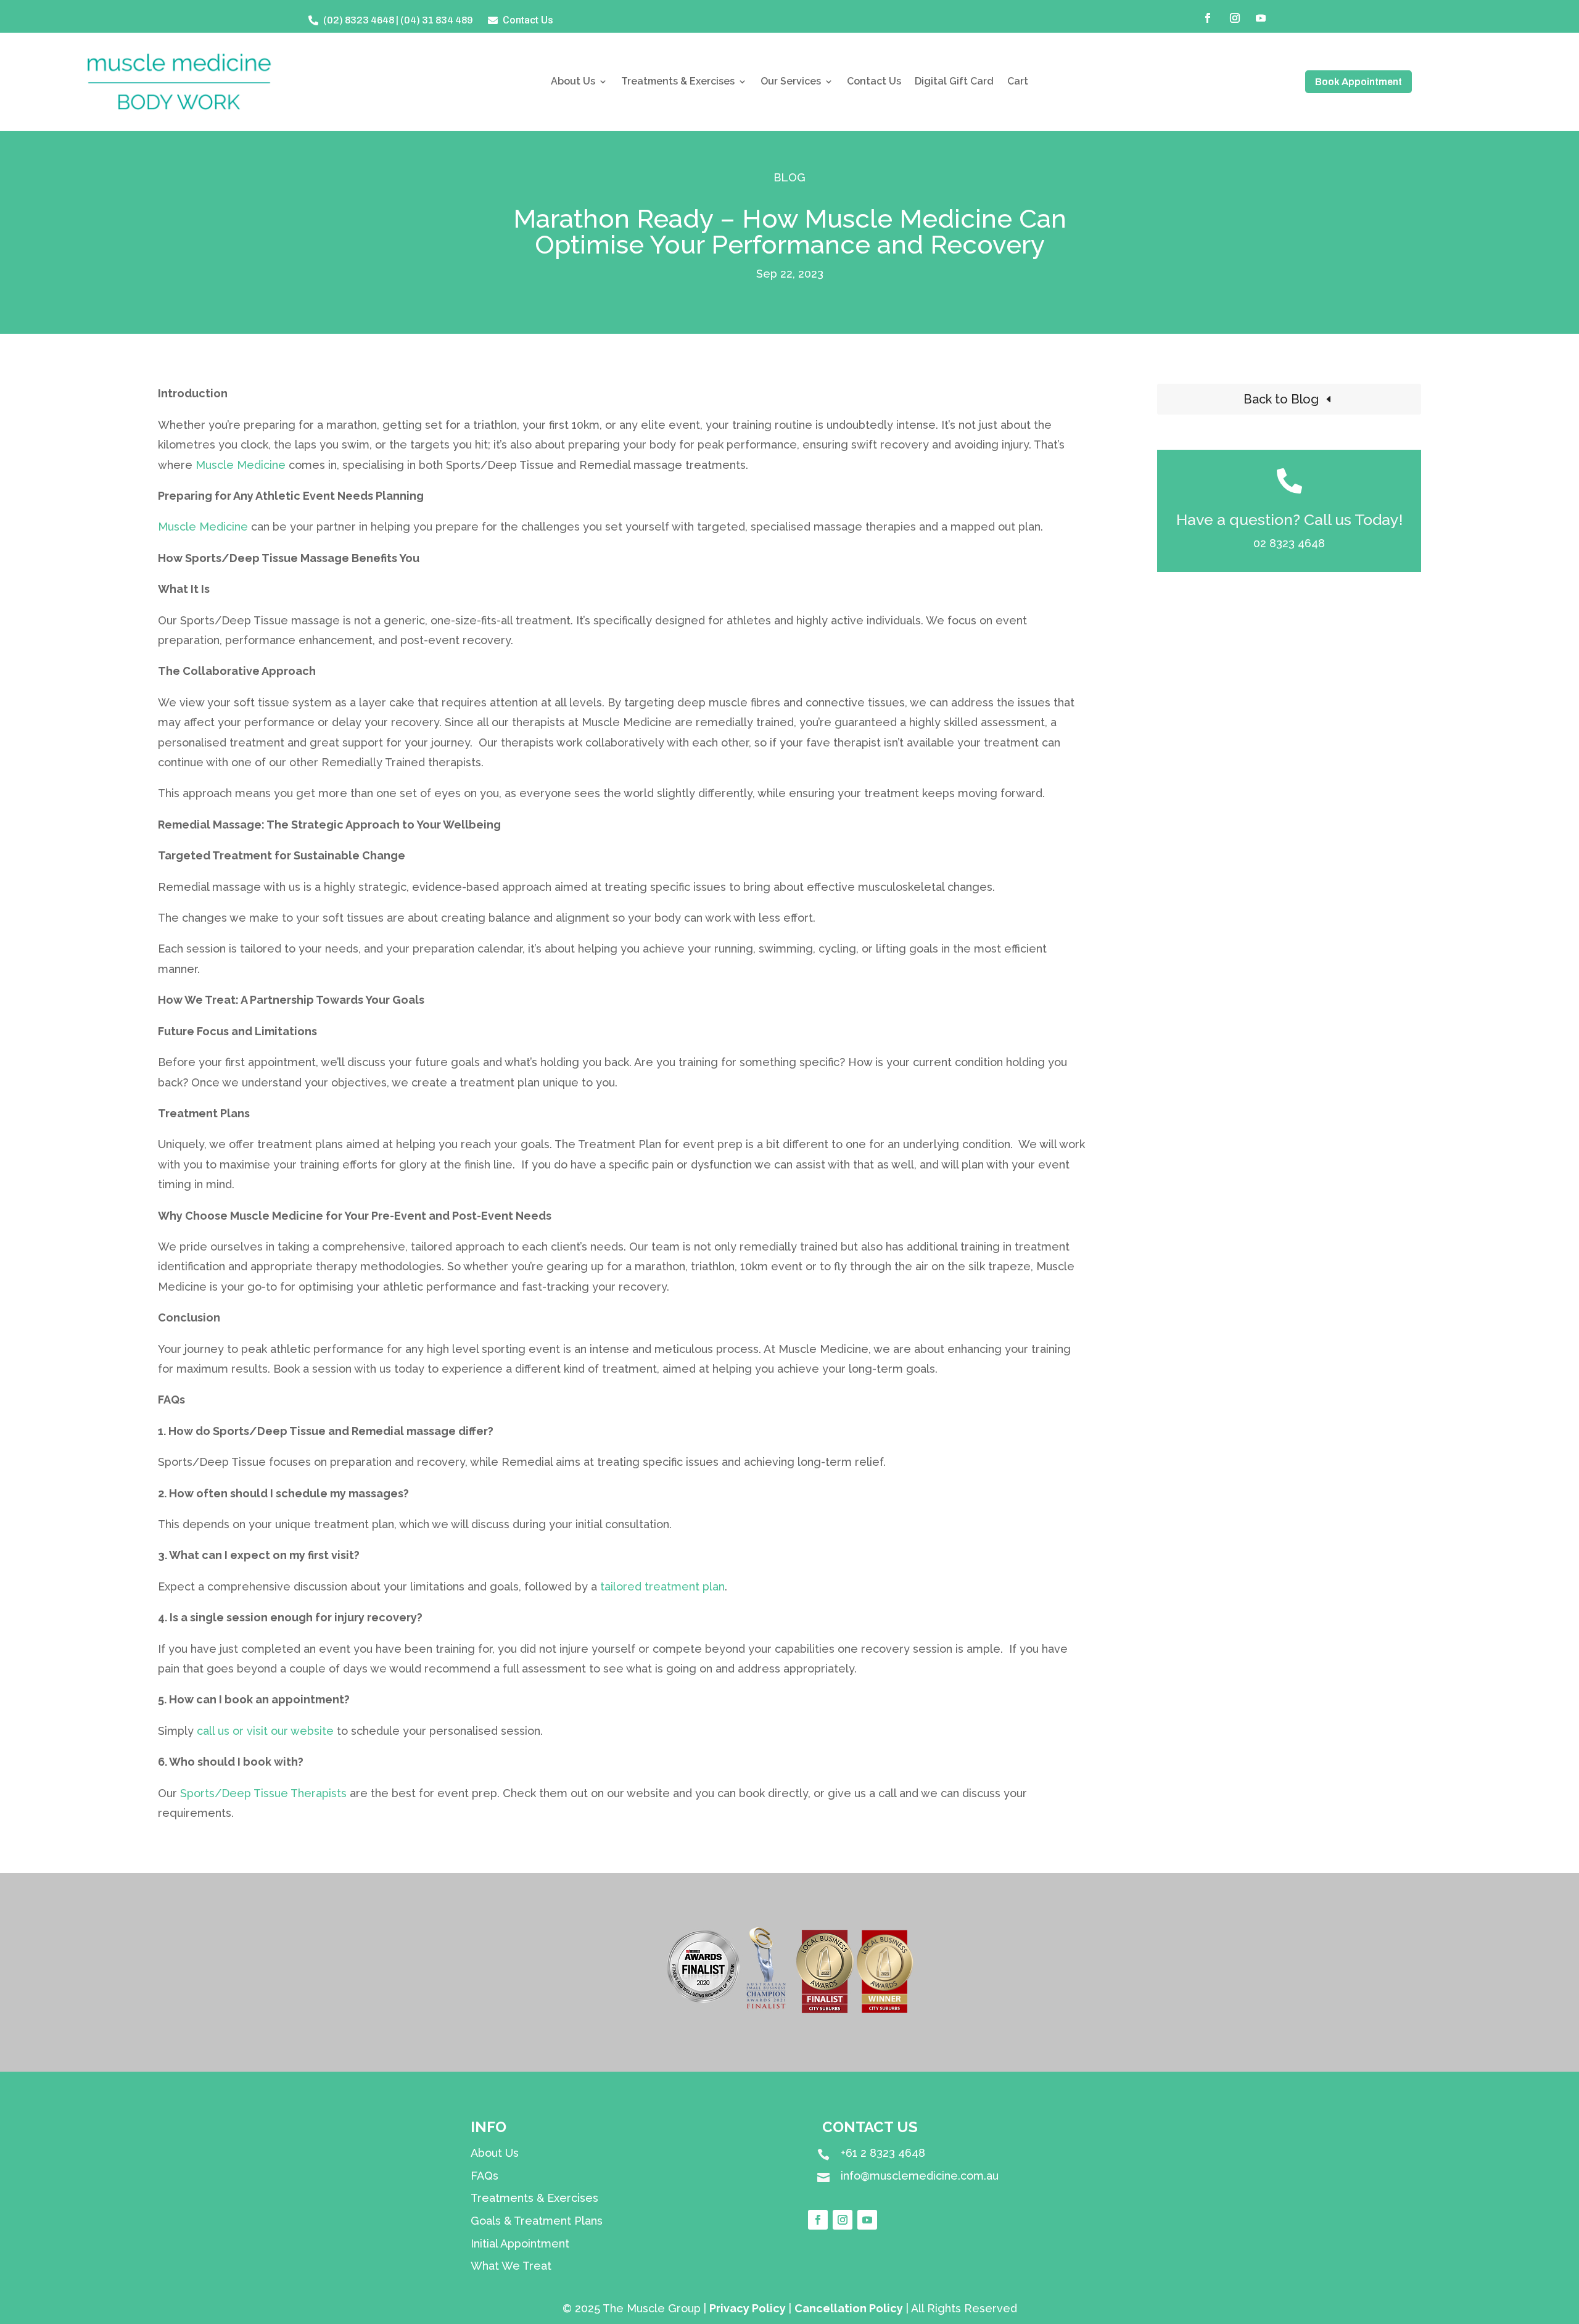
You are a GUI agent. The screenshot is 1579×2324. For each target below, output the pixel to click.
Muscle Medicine (241, 465)
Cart (1018, 82)
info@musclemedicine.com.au (920, 2176)
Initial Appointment (520, 2243)
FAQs (484, 2176)
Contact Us (874, 82)
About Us (573, 82)
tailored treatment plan (662, 1586)
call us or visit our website (265, 1731)
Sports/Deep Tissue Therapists (263, 1793)
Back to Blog (1281, 399)
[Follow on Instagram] (1235, 18)
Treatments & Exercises (678, 82)
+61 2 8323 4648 (883, 2153)
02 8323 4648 (1289, 543)
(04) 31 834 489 (437, 20)
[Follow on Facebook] (1208, 18)
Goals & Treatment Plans (537, 2221)
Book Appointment (1358, 82)
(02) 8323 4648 (359, 20)
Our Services (791, 82)
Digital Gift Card (954, 82)
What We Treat (511, 2266)
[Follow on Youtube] (1261, 18)
